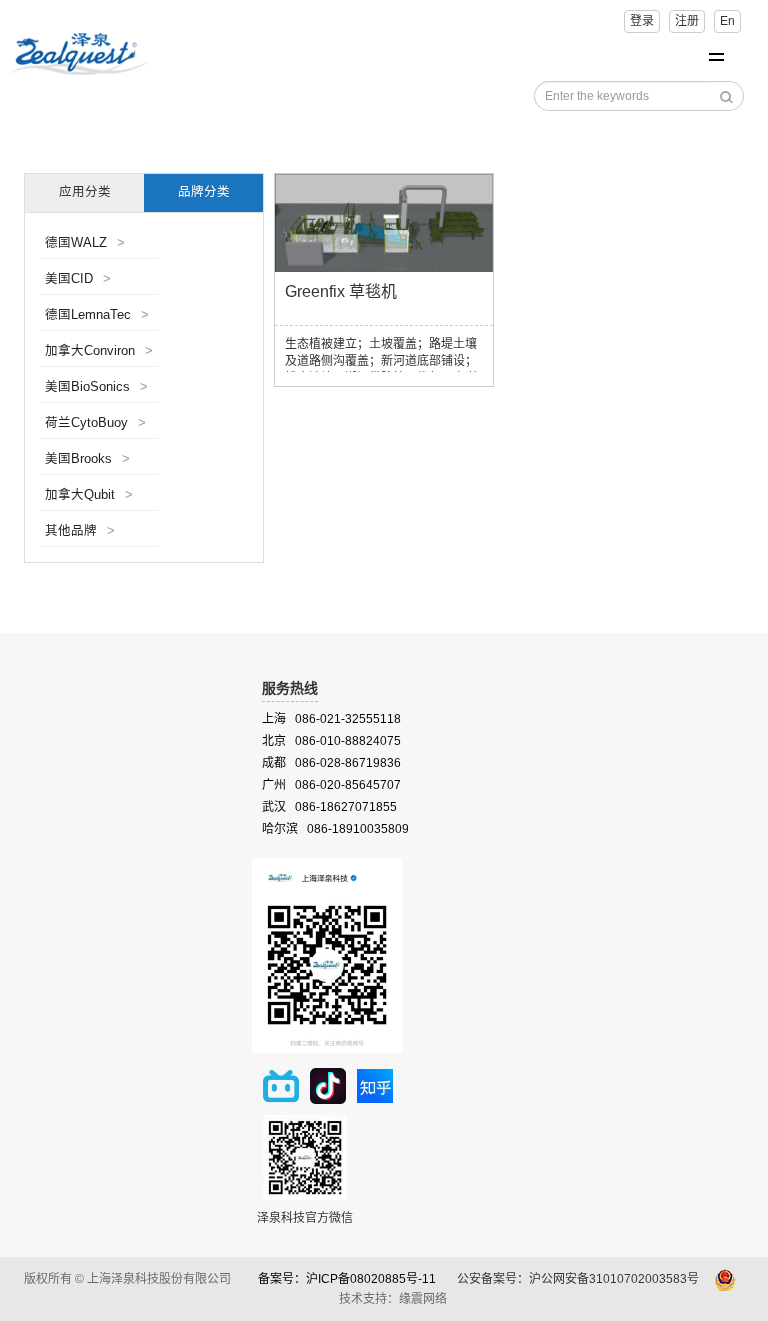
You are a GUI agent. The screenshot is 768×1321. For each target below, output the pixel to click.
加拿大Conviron (99, 351)
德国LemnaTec (97, 315)
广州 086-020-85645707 (331, 785)
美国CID (78, 279)
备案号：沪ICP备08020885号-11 (347, 1280)
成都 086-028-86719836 (331, 763)
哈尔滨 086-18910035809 (335, 829)
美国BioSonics (96, 387)
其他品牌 (80, 531)
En (727, 21)
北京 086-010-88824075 (331, 741)
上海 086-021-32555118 (331, 719)
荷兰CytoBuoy (95, 423)
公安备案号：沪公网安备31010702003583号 (579, 1280)
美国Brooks (87, 459)
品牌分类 (204, 192)
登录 (642, 21)
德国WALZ (85, 243)
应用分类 (85, 192)
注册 (687, 21)
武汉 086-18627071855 (329, 807)
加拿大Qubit (89, 495)
